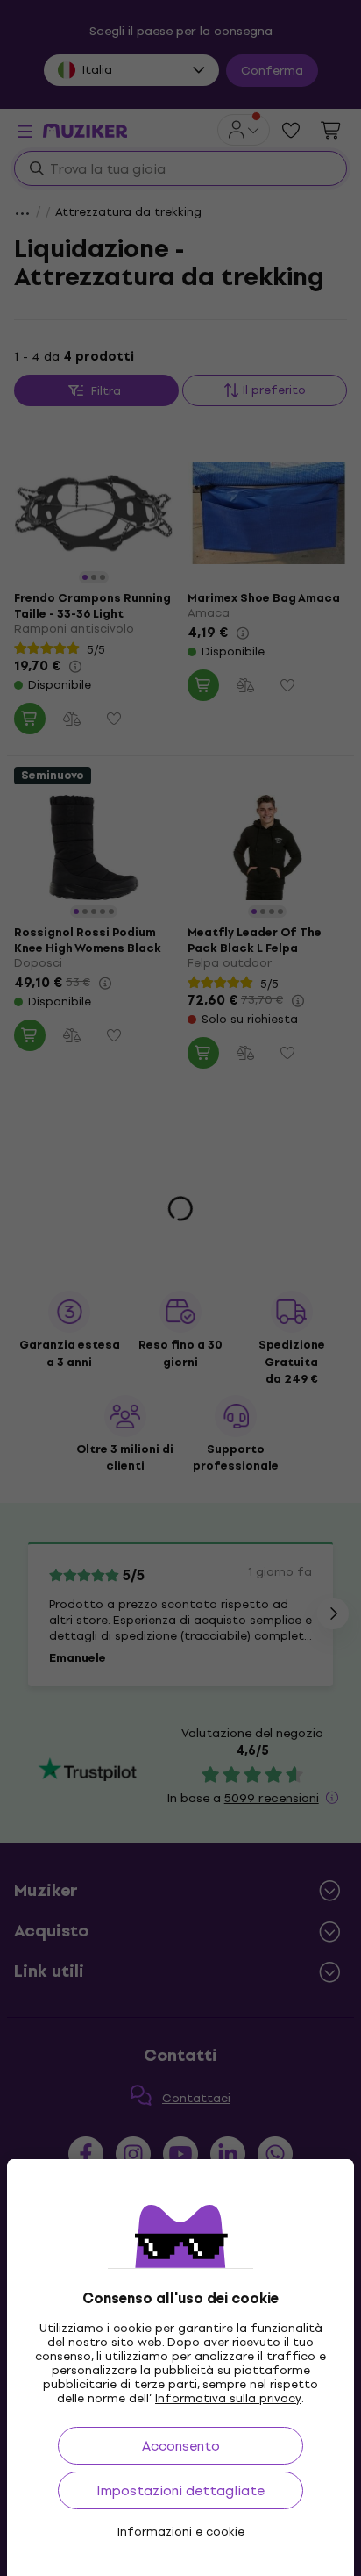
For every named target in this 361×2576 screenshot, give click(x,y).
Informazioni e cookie (181, 2532)
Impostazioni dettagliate (180, 2490)
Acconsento (181, 2446)
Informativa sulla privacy (228, 2398)
